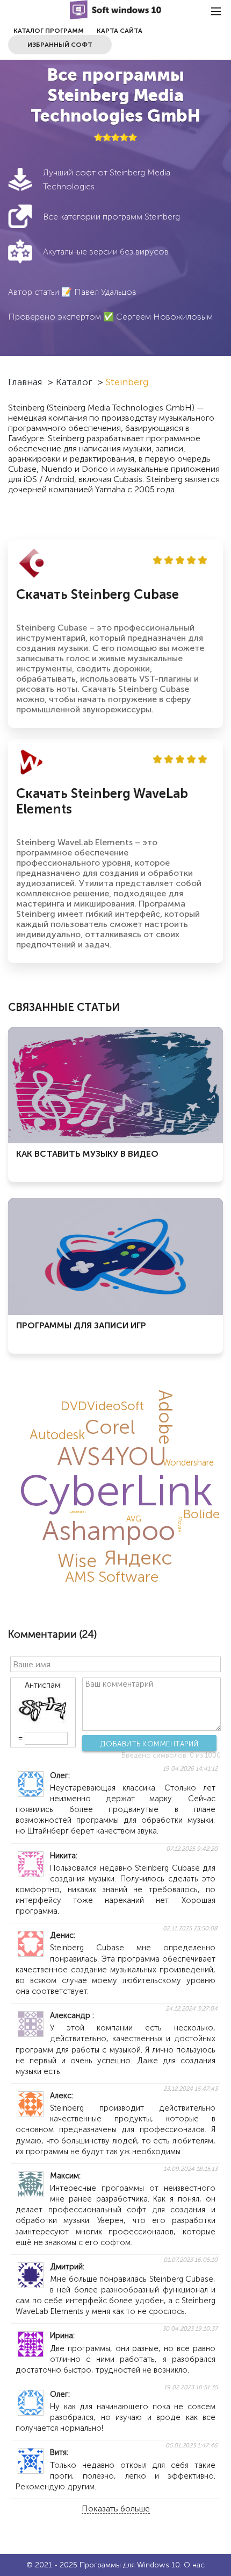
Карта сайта (120, 31)
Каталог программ (49, 31)
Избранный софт (60, 45)
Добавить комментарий (150, 1744)
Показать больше (116, 2509)
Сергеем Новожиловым (164, 317)
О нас (194, 2565)
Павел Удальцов (105, 292)
